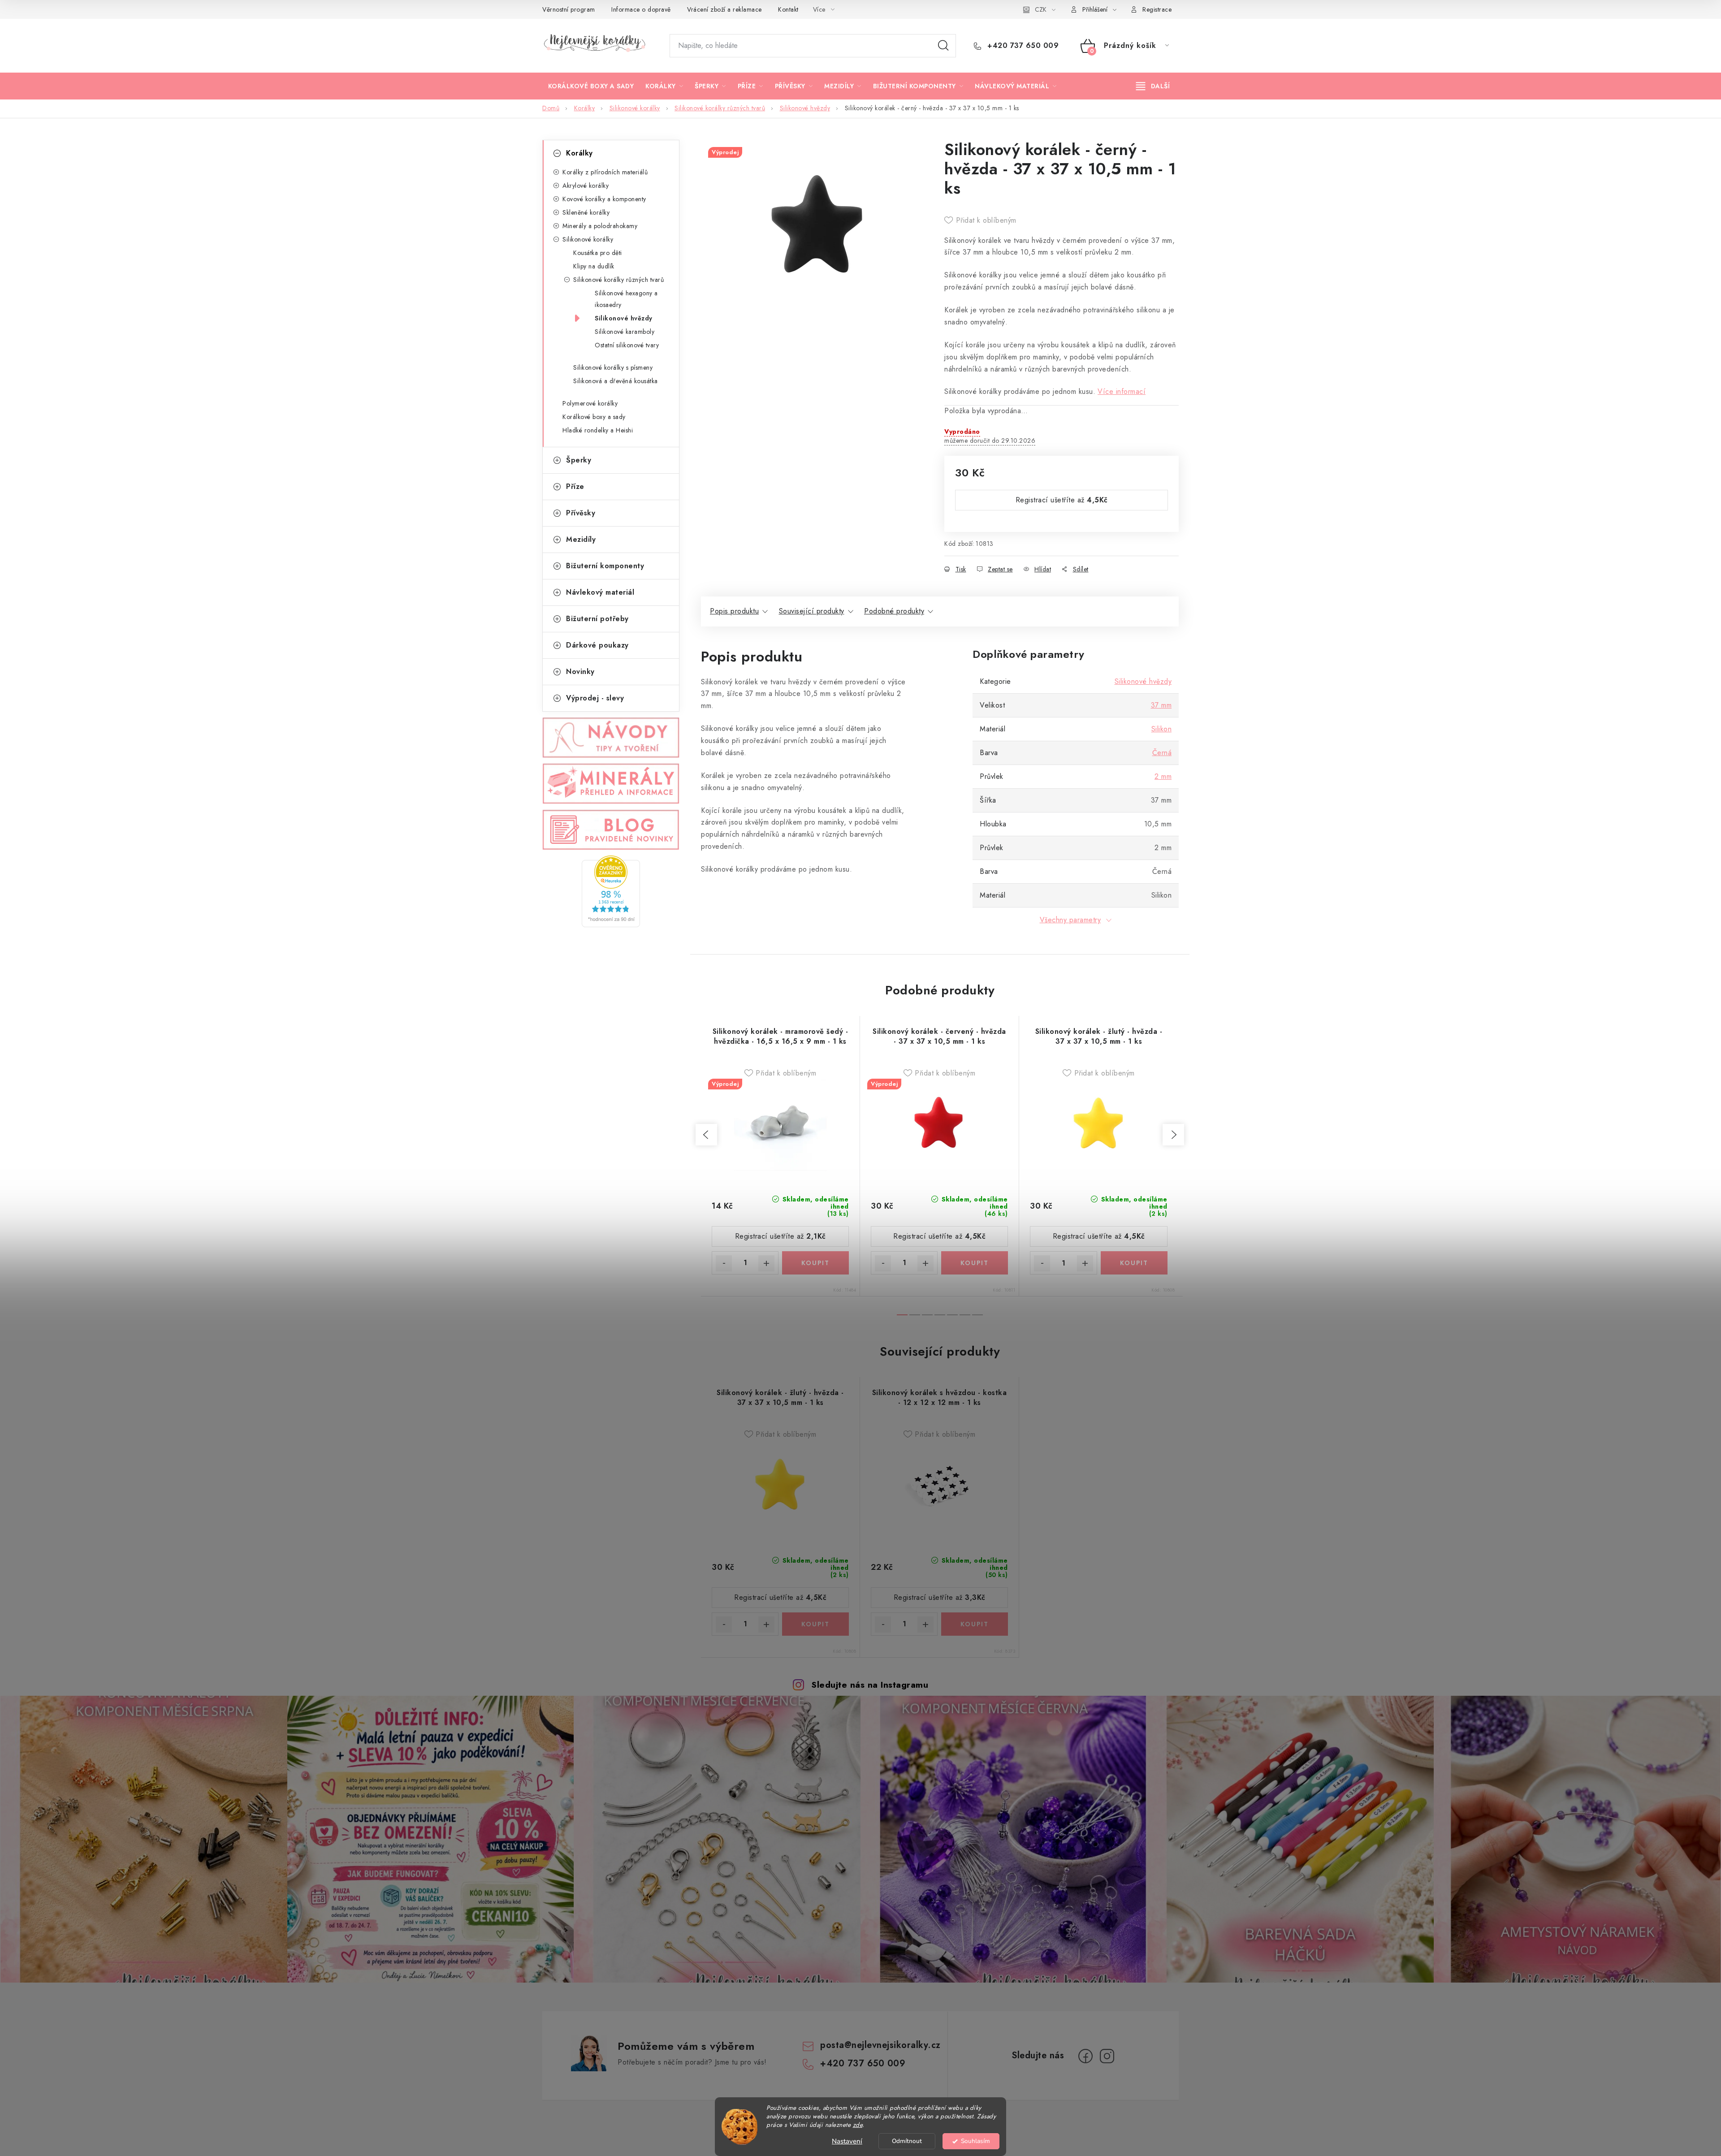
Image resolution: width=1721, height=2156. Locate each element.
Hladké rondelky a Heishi (598, 430)
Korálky (579, 153)
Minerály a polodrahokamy (600, 226)
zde (858, 2125)
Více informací (1122, 391)
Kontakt (788, 9)
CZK (1041, 9)
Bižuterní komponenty (605, 566)
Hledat (943, 46)
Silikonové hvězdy (624, 318)
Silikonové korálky (588, 239)
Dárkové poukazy (597, 645)
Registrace (1157, 9)
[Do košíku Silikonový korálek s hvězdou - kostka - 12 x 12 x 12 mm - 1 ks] (975, 1624)
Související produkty (812, 611)
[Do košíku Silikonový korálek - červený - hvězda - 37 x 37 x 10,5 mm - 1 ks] (975, 1263)
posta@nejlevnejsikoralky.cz (880, 2045)
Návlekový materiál (600, 592)
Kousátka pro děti (598, 253)
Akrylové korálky (586, 186)
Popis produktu (734, 611)
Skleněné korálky (586, 212)
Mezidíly (581, 539)
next (1173, 1135)
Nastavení (847, 2141)
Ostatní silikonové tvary (627, 345)
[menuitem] (591, 86)
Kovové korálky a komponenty (604, 199)
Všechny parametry (1070, 920)
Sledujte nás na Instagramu (870, 1685)
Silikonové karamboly (625, 332)
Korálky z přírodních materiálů (605, 172)
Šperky (579, 460)
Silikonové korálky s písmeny (613, 367)
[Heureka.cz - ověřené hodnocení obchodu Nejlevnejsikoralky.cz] (611, 891)
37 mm (1161, 705)
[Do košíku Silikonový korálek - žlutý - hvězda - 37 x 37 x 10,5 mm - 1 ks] (1134, 1263)
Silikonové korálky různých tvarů (618, 280)
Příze (575, 486)
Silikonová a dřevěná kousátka (616, 381)
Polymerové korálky (590, 403)
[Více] (1153, 86)
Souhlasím (975, 2141)
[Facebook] (1085, 2056)
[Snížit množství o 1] (724, 1263)
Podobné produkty (894, 611)
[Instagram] (1107, 2056)
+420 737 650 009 (1022, 46)
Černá (1162, 753)
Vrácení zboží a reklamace (724, 9)
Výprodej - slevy (595, 698)
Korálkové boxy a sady (594, 417)
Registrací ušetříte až (1062, 500)
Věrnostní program (569, 9)
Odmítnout (907, 2141)
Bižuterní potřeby (597, 619)
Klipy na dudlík (594, 266)
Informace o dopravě (641, 9)
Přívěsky (581, 513)
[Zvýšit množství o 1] (766, 1263)
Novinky (580, 672)
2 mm (1163, 776)
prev (706, 1135)
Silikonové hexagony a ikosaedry (626, 299)
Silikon (1162, 729)
